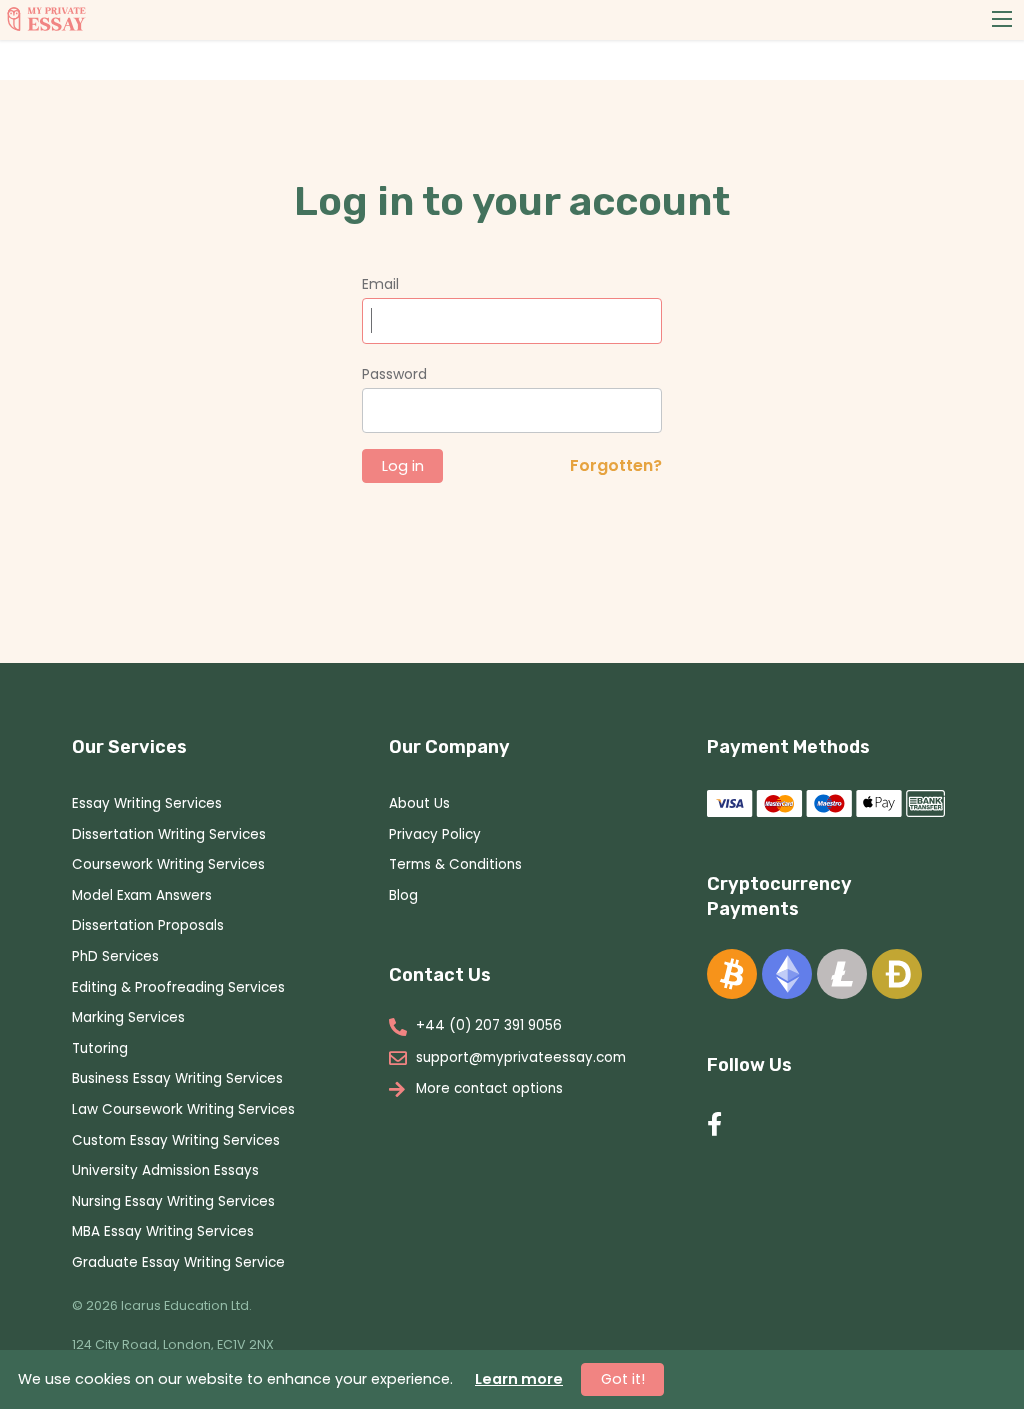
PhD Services (115, 956)
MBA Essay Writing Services (163, 1231)
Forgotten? (616, 465)
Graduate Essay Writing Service (178, 1262)
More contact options (489, 1089)
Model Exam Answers (142, 895)
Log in (403, 466)
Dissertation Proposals (148, 925)
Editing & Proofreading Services (178, 987)
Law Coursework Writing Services (183, 1109)
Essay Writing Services (147, 803)
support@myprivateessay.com (521, 1058)
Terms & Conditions (455, 864)
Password (394, 374)
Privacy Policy (435, 834)
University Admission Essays (165, 1170)
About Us (419, 803)
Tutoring (100, 1048)
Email (380, 284)
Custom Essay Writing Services (176, 1140)
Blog (403, 895)
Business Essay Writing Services (177, 1078)
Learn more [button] (519, 1379)
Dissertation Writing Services (169, 834)
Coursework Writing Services (168, 864)
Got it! (623, 1379)
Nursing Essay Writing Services (173, 1201)
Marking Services (128, 1017)
